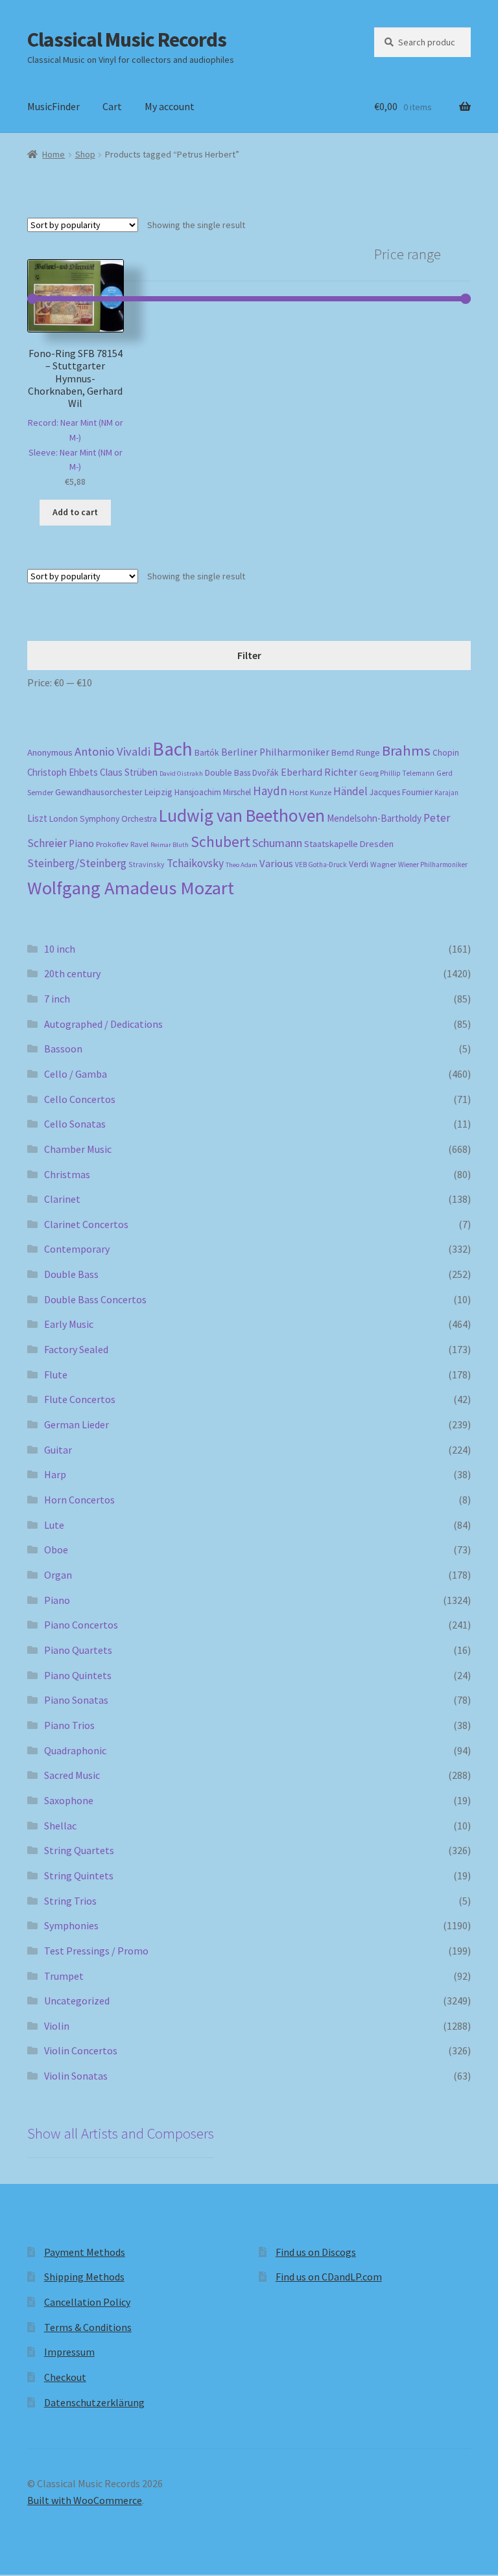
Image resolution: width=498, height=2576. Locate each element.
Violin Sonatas (76, 2076)
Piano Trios (69, 1725)
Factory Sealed (76, 1349)
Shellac (60, 1826)
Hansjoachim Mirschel (213, 792)
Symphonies (71, 1925)
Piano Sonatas (76, 1700)
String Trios (70, 1901)
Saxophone (69, 1800)
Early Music (69, 1324)
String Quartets (79, 1850)
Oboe (56, 1549)
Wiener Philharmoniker (433, 864)
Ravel (139, 844)
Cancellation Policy (87, 2302)
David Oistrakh (181, 773)
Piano (81, 843)
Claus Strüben (129, 772)
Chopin (446, 753)
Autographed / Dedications (103, 1024)
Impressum (69, 2352)
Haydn (270, 791)
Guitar (58, 1450)
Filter (249, 655)
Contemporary (77, 1249)
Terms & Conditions (88, 2327)
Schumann (277, 843)
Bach (172, 749)
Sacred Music (72, 1775)
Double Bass (228, 773)
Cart (112, 106)
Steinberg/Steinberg (77, 863)
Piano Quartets (78, 1650)
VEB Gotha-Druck (321, 864)
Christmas (67, 1174)
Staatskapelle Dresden (349, 844)
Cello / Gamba (76, 1074)
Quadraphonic (75, 1750)
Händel (350, 791)
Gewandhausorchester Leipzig (114, 792)
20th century (72, 973)
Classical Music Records (127, 40)
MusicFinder (53, 106)
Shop (85, 154)
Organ (58, 1575)
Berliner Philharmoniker (275, 752)
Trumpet (64, 1976)
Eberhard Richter (319, 772)
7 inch (57, 999)
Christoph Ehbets (63, 772)
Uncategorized (77, 2001)
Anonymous (50, 752)
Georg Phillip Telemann (397, 773)
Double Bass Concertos (95, 1299)
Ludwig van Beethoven (242, 815)
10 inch (60, 949)
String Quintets (79, 1875)
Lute (54, 1525)
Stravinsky (147, 864)
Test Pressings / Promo (96, 1951)
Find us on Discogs (316, 2252)
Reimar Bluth (170, 845)
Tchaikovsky (195, 863)
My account (170, 106)
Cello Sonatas (75, 1124)
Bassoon (63, 1049)
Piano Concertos (81, 1625)
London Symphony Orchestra (103, 819)
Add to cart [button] (75, 512)
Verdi (359, 864)
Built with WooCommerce (85, 2500)
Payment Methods (85, 2252)
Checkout (65, 2377)
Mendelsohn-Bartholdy (374, 818)
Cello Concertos (80, 1099)
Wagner (383, 864)
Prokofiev (112, 844)
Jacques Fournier (401, 792)
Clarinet (62, 1199)
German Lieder (77, 1424)
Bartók (207, 753)
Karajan (446, 793)
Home (53, 154)
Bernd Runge (356, 753)
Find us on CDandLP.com (329, 2277)
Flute (56, 1375)
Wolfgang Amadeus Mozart (131, 888)
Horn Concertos (79, 1500)
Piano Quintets (78, 1675)
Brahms (406, 750)
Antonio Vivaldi (113, 751)
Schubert (220, 841)
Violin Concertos (81, 2050)
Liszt (37, 818)
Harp (55, 1474)
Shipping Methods (84, 2277)
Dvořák (266, 773)
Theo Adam (242, 865)
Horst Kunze (310, 792)
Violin (57, 2026)
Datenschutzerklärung (94, 2402)
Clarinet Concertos (86, 1224)
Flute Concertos (80, 1399)
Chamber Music (78, 1149)
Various (276, 864)
